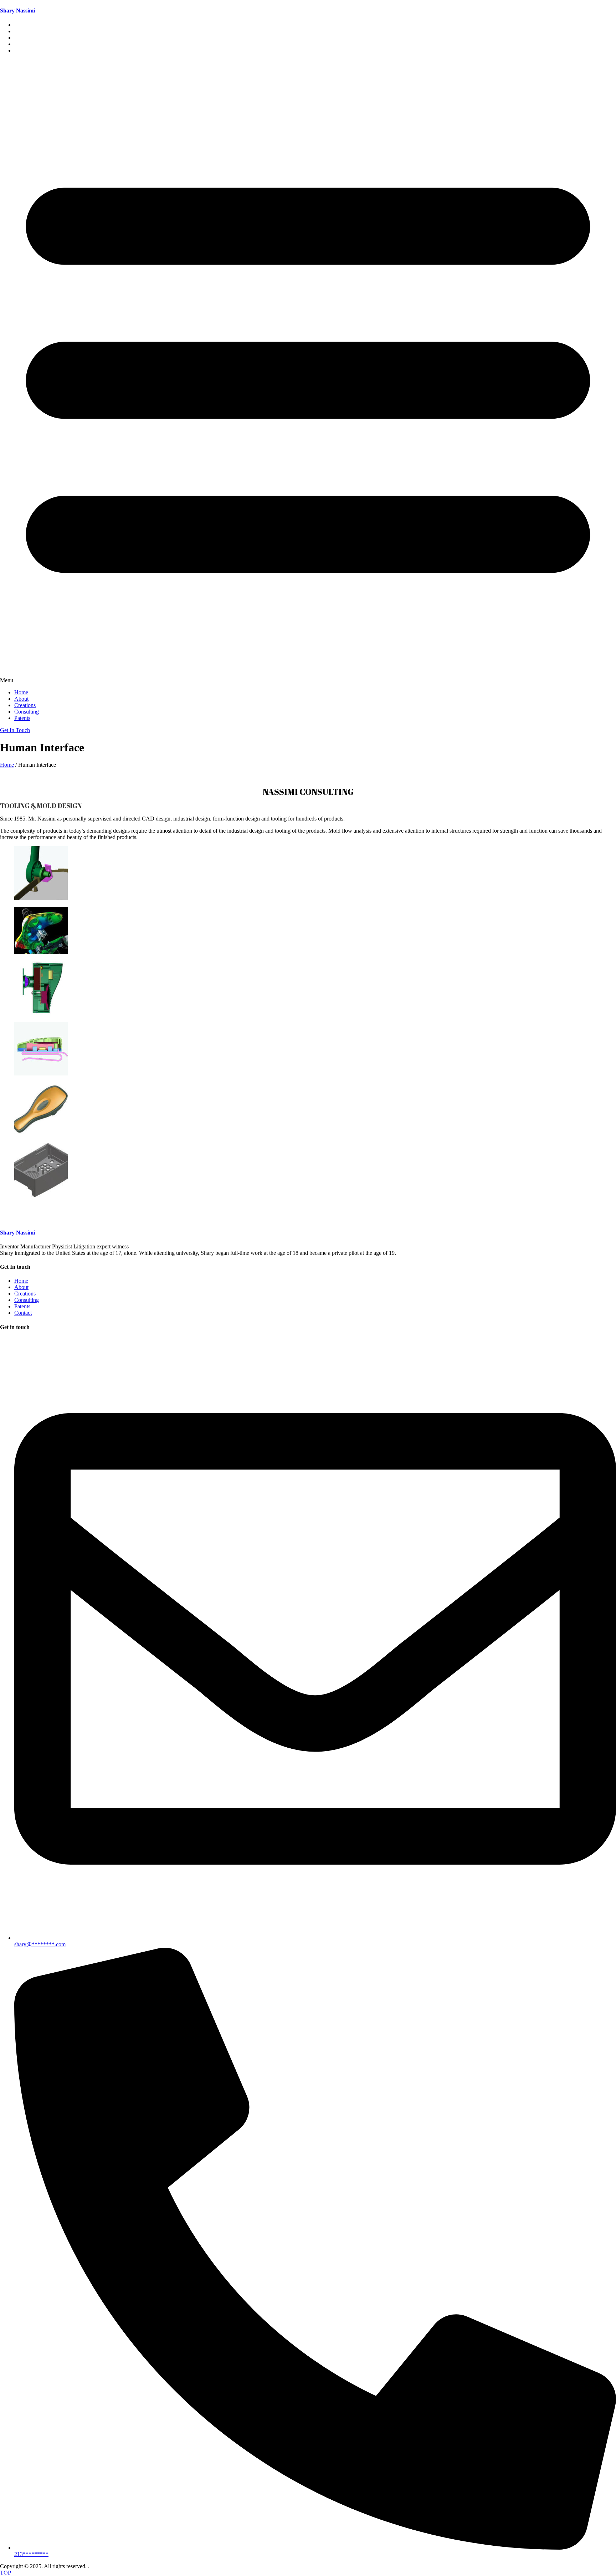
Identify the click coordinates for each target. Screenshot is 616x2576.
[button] (308, 372)
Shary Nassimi (17, 11)
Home (21, 692)
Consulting (27, 712)
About (21, 699)
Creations (25, 705)
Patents (22, 50)
